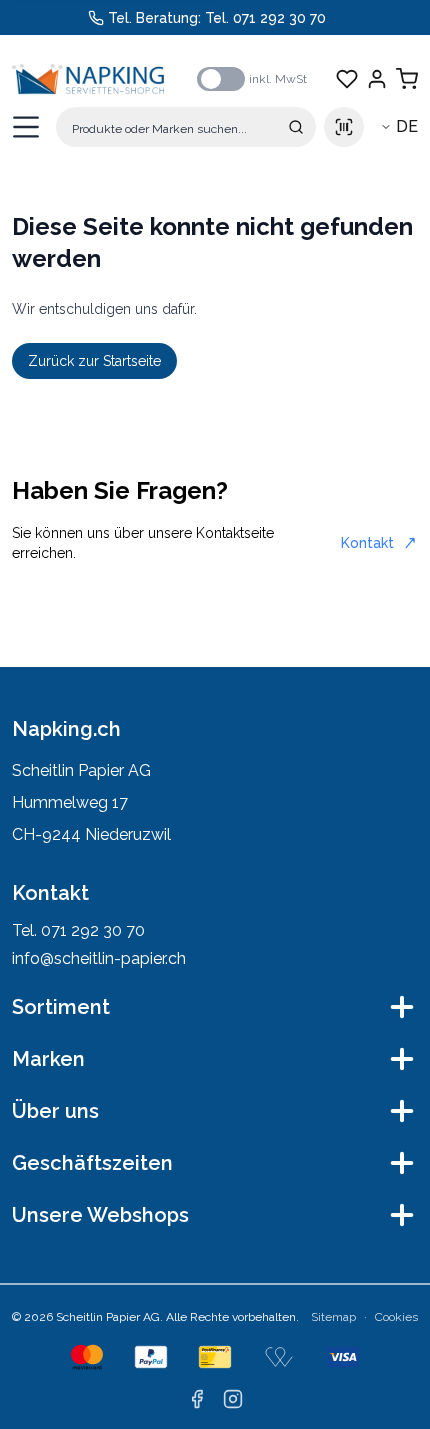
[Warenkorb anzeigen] (407, 79)
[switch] (221, 79)
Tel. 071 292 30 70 (265, 18)
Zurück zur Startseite (94, 361)
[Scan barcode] (344, 127)
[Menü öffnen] (26, 127)
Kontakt (367, 543)
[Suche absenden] (296, 127)
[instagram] (233, 1399)
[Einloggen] (377, 79)
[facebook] (197, 1399)
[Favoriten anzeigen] (347, 79)
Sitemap (333, 1317)
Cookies (396, 1317)
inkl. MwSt (278, 79)
